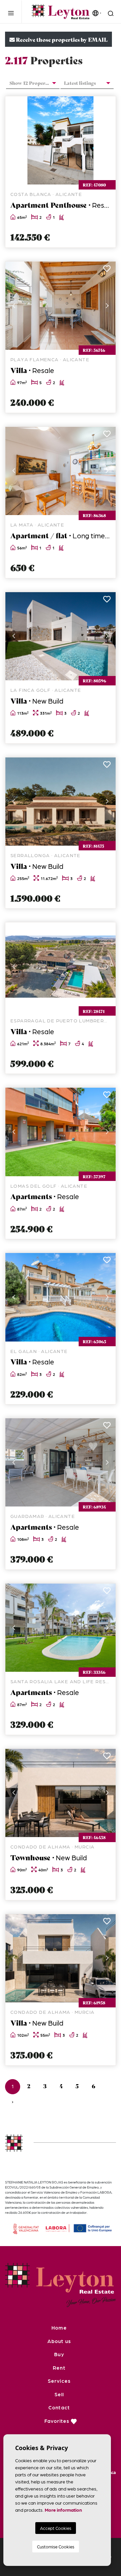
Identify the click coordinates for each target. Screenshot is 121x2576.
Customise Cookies (56, 2547)
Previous (14, 140)
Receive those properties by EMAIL (61, 39)
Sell (59, 2394)
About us (59, 2341)
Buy (59, 2354)
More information (63, 2510)
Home (59, 2328)
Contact (59, 2407)
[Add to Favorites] (107, 105)
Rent (59, 2368)
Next (107, 140)
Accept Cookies (56, 2528)
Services (59, 2381)
